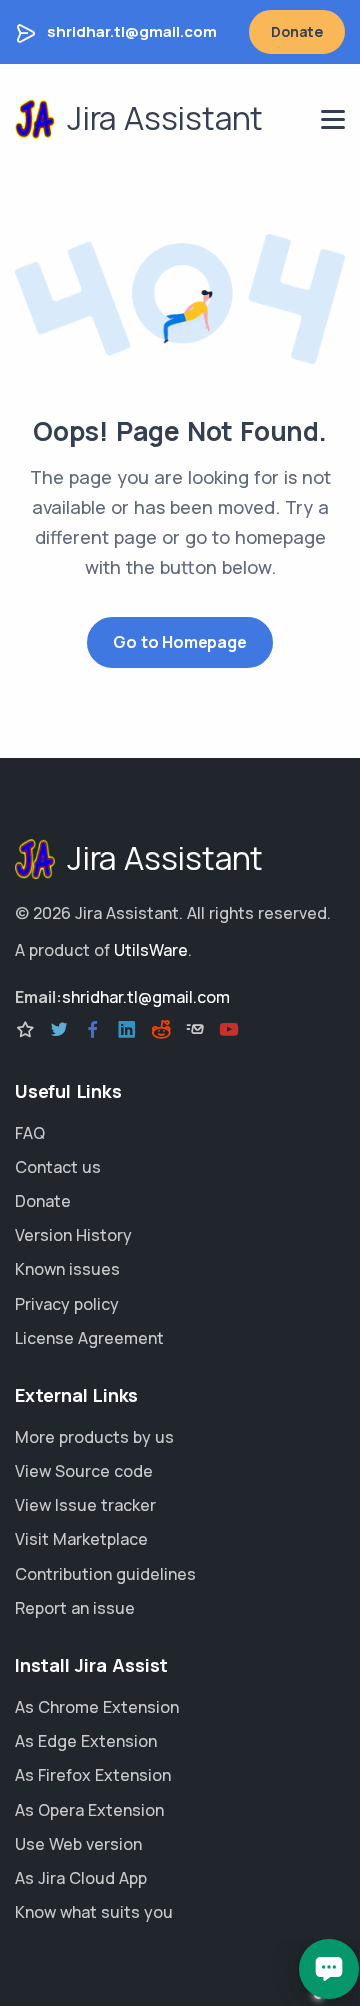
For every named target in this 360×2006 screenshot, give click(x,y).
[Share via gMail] (195, 1030)
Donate (297, 31)
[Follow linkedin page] (127, 1030)
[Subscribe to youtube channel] (229, 1030)
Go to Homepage (179, 642)
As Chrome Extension (97, 1707)
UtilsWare (151, 950)
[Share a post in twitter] (59, 1030)
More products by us (94, 1437)
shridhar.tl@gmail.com (132, 31)
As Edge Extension (86, 1741)
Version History (73, 1235)
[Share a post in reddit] (161, 1030)
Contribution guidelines (105, 1574)
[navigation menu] (333, 119)
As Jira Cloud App (81, 1878)
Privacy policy (67, 1304)
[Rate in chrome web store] (25, 1030)
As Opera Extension (89, 1810)
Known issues (67, 1269)
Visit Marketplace (81, 1539)
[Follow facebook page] (93, 1030)
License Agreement (89, 1338)
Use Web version (78, 1844)
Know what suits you (94, 1912)
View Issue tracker (85, 1505)
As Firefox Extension (93, 1775)
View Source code (84, 1471)
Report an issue (75, 1608)
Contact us (58, 1167)
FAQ (30, 1133)
